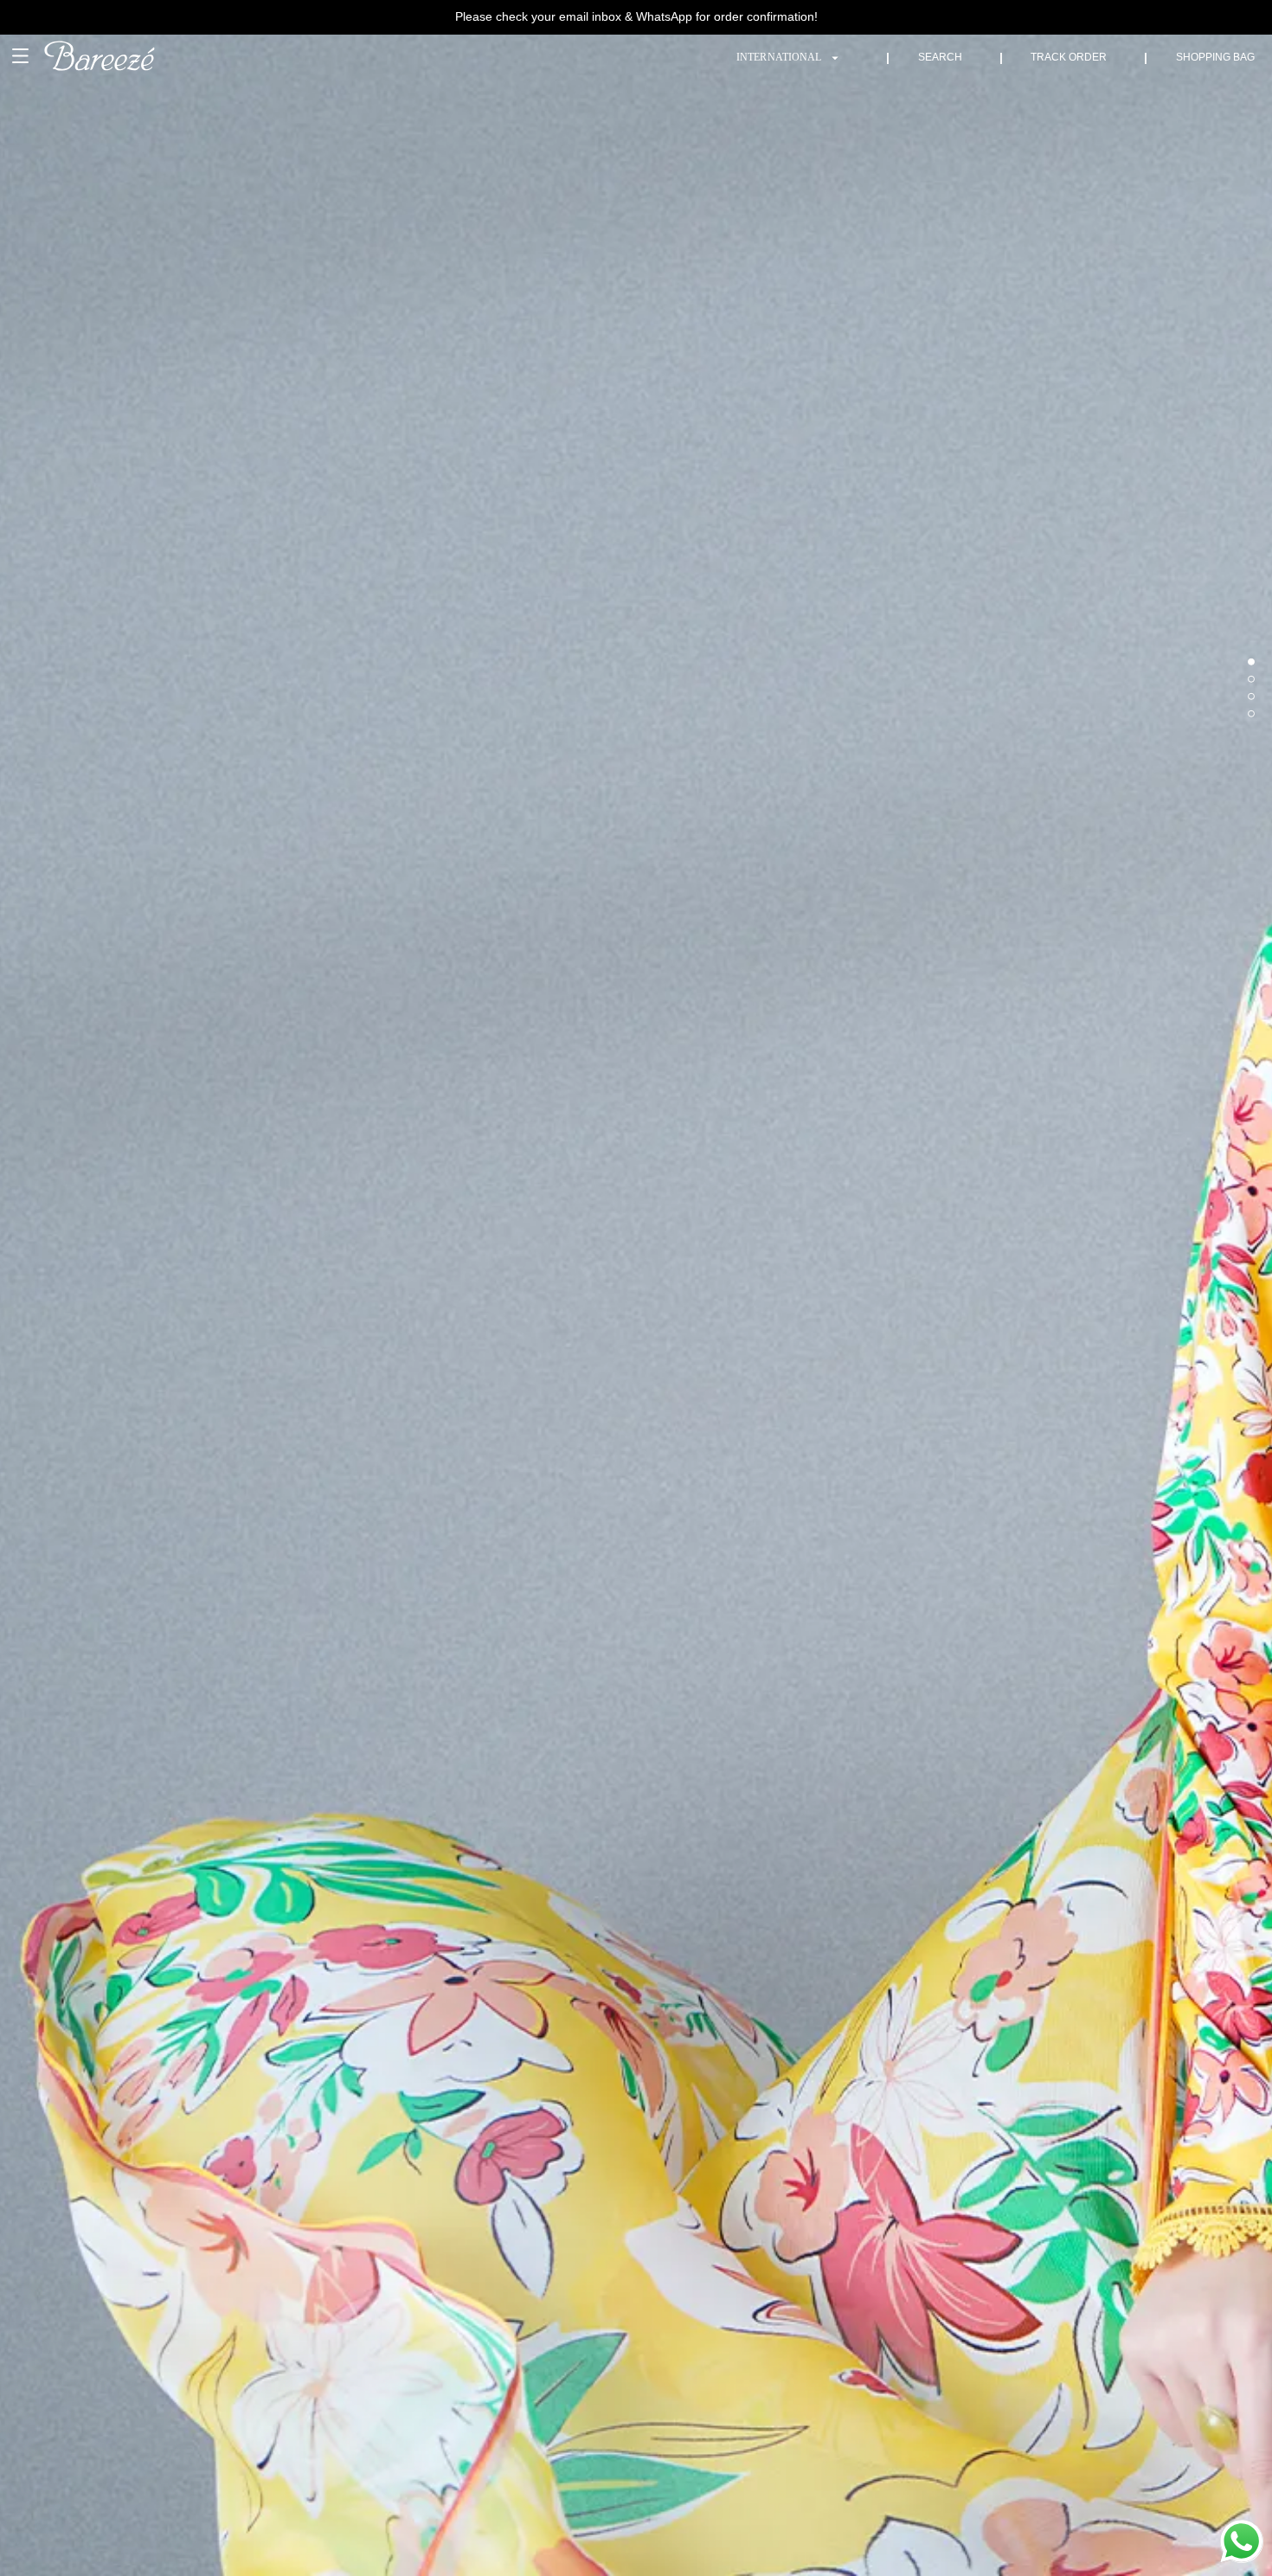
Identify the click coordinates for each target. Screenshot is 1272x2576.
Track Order (1069, 57)
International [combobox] (779, 57)
